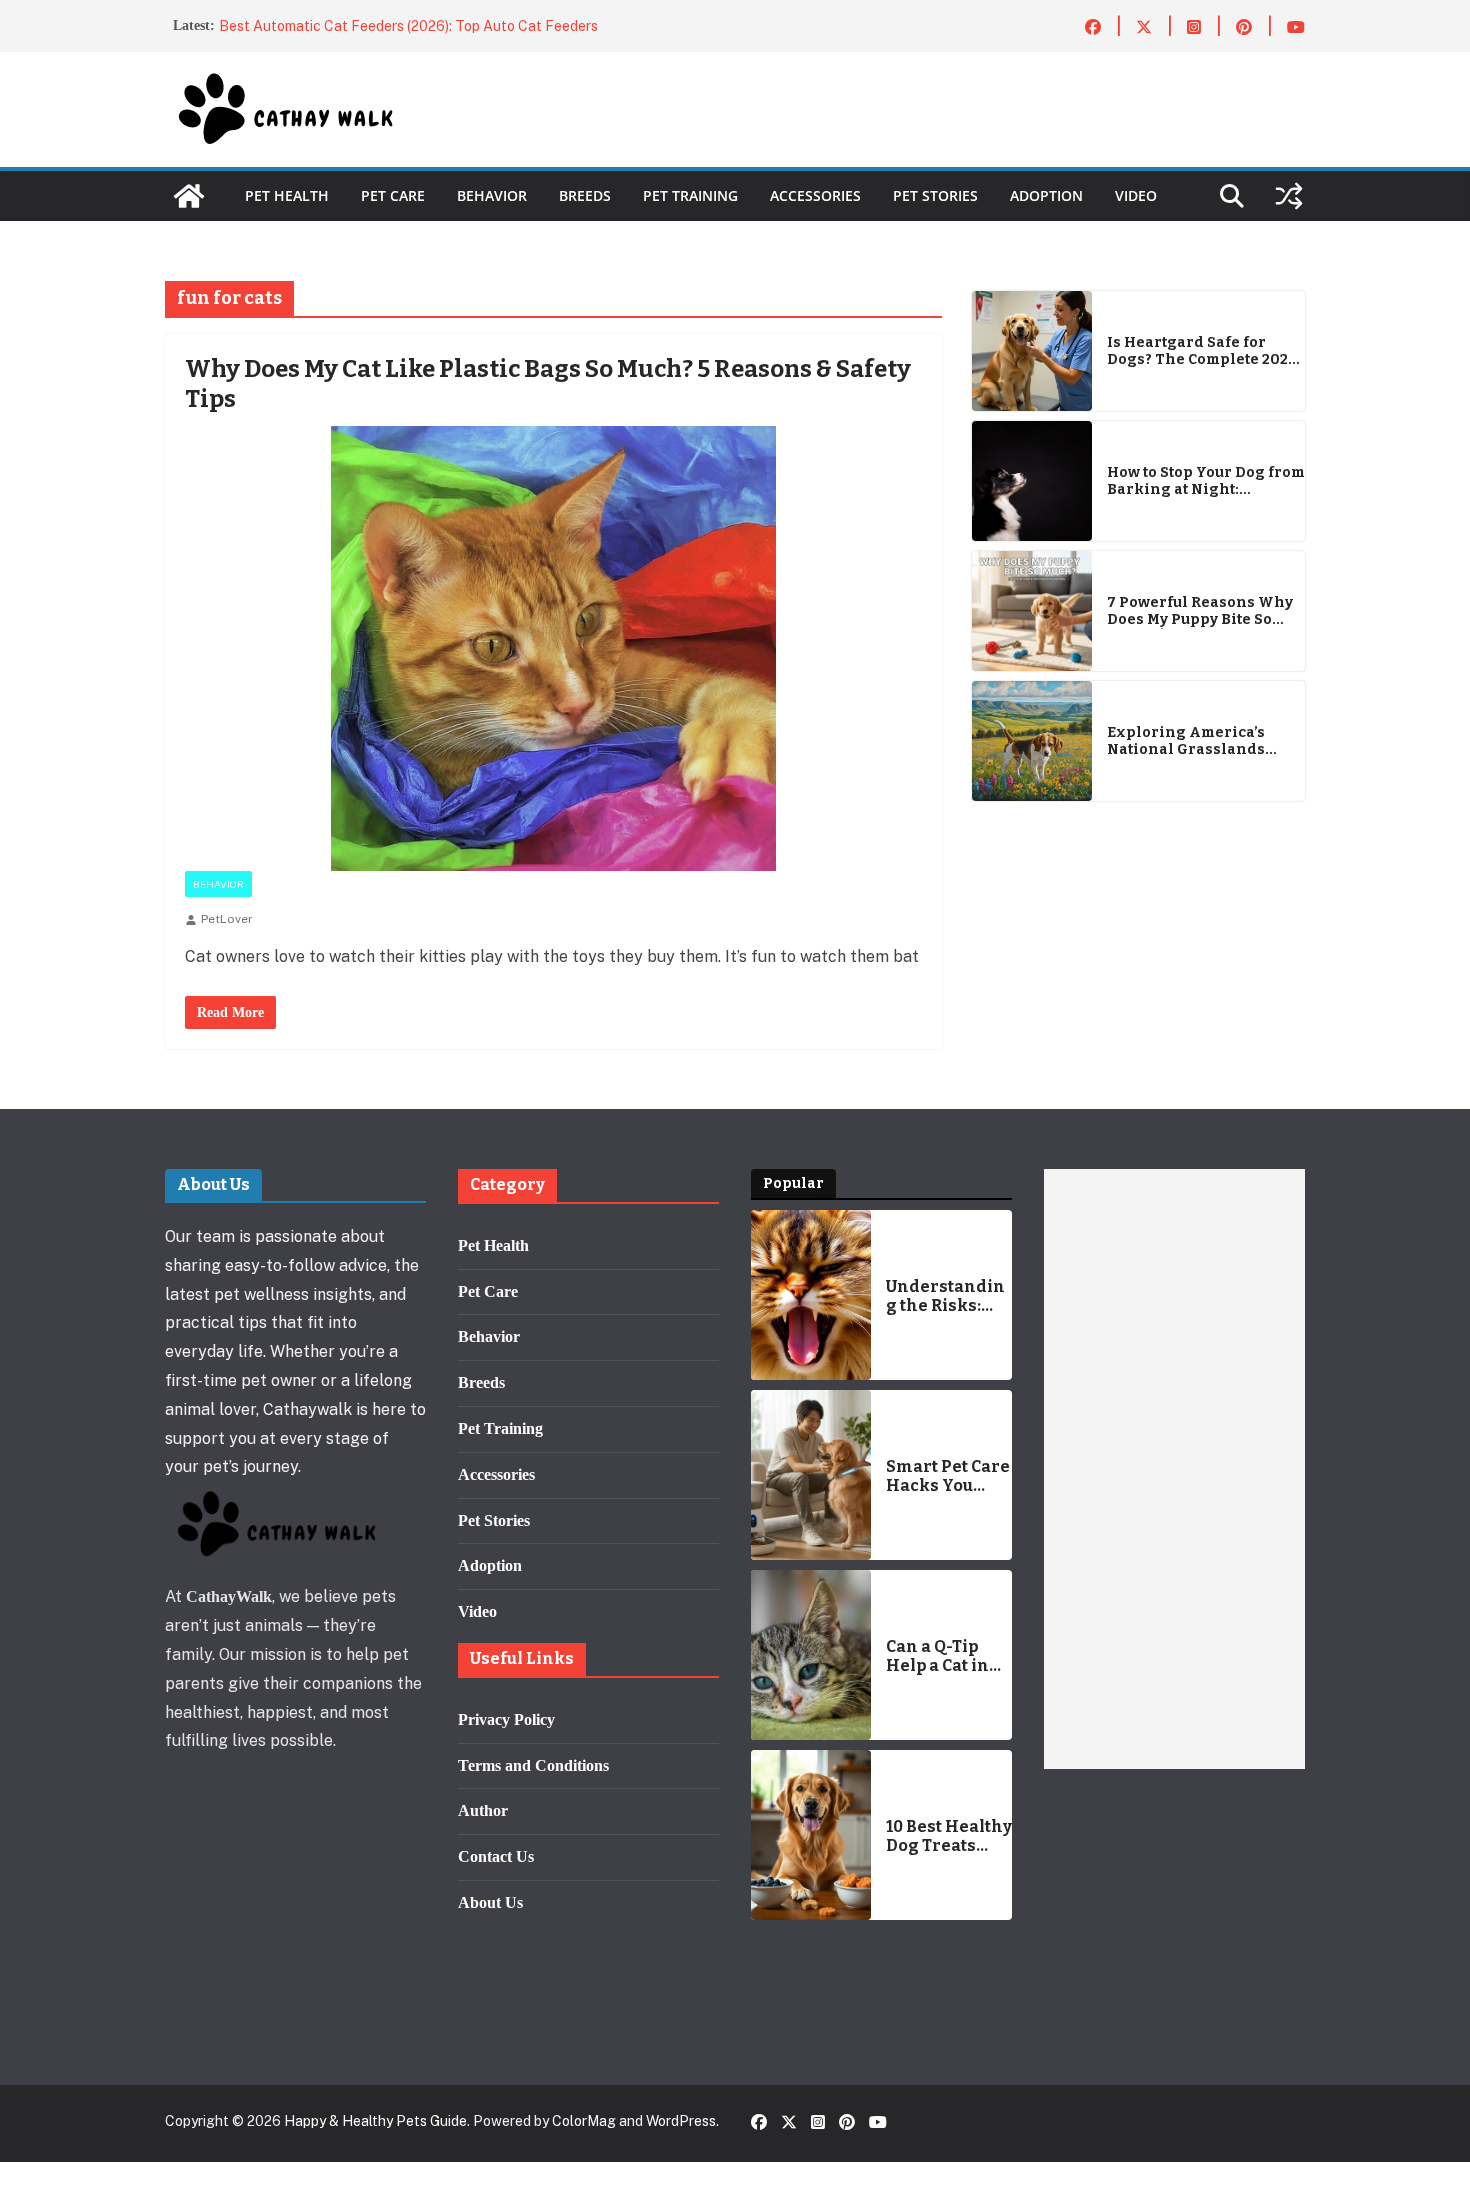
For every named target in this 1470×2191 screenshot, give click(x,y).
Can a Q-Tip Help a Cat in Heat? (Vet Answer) (937, 1656)
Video (1136, 195)
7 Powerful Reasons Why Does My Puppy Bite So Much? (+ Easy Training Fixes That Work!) (1200, 612)
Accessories (815, 195)
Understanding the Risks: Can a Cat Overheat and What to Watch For (947, 1296)
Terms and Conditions (533, 1765)
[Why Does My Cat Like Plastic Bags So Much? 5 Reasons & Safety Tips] (553, 648)
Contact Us (496, 1856)
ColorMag (584, 2121)
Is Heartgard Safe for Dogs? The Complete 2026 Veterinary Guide (1202, 352)
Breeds (585, 195)
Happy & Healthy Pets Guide (375, 2121)
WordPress (681, 2121)
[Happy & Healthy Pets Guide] (189, 196)
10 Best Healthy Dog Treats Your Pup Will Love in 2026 (949, 1836)
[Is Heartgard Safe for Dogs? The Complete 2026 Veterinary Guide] (1032, 351)
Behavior (492, 195)
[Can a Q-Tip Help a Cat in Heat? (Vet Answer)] (811, 1655)
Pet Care (393, 195)
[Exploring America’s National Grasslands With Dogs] (1032, 741)
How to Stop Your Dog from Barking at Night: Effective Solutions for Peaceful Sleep (1206, 482)
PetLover (227, 919)
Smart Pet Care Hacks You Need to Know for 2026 (948, 1476)
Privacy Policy (506, 1719)
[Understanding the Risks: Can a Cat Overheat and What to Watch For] (811, 1295)
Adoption (1046, 195)
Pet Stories (935, 195)
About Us (490, 1902)
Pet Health (287, 195)
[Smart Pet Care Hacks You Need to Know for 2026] (811, 1475)
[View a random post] (1289, 196)
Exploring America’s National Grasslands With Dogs (1186, 742)
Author (483, 1810)
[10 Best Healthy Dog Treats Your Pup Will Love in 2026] (811, 1835)
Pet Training (690, 195)
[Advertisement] (1174, 1469)
